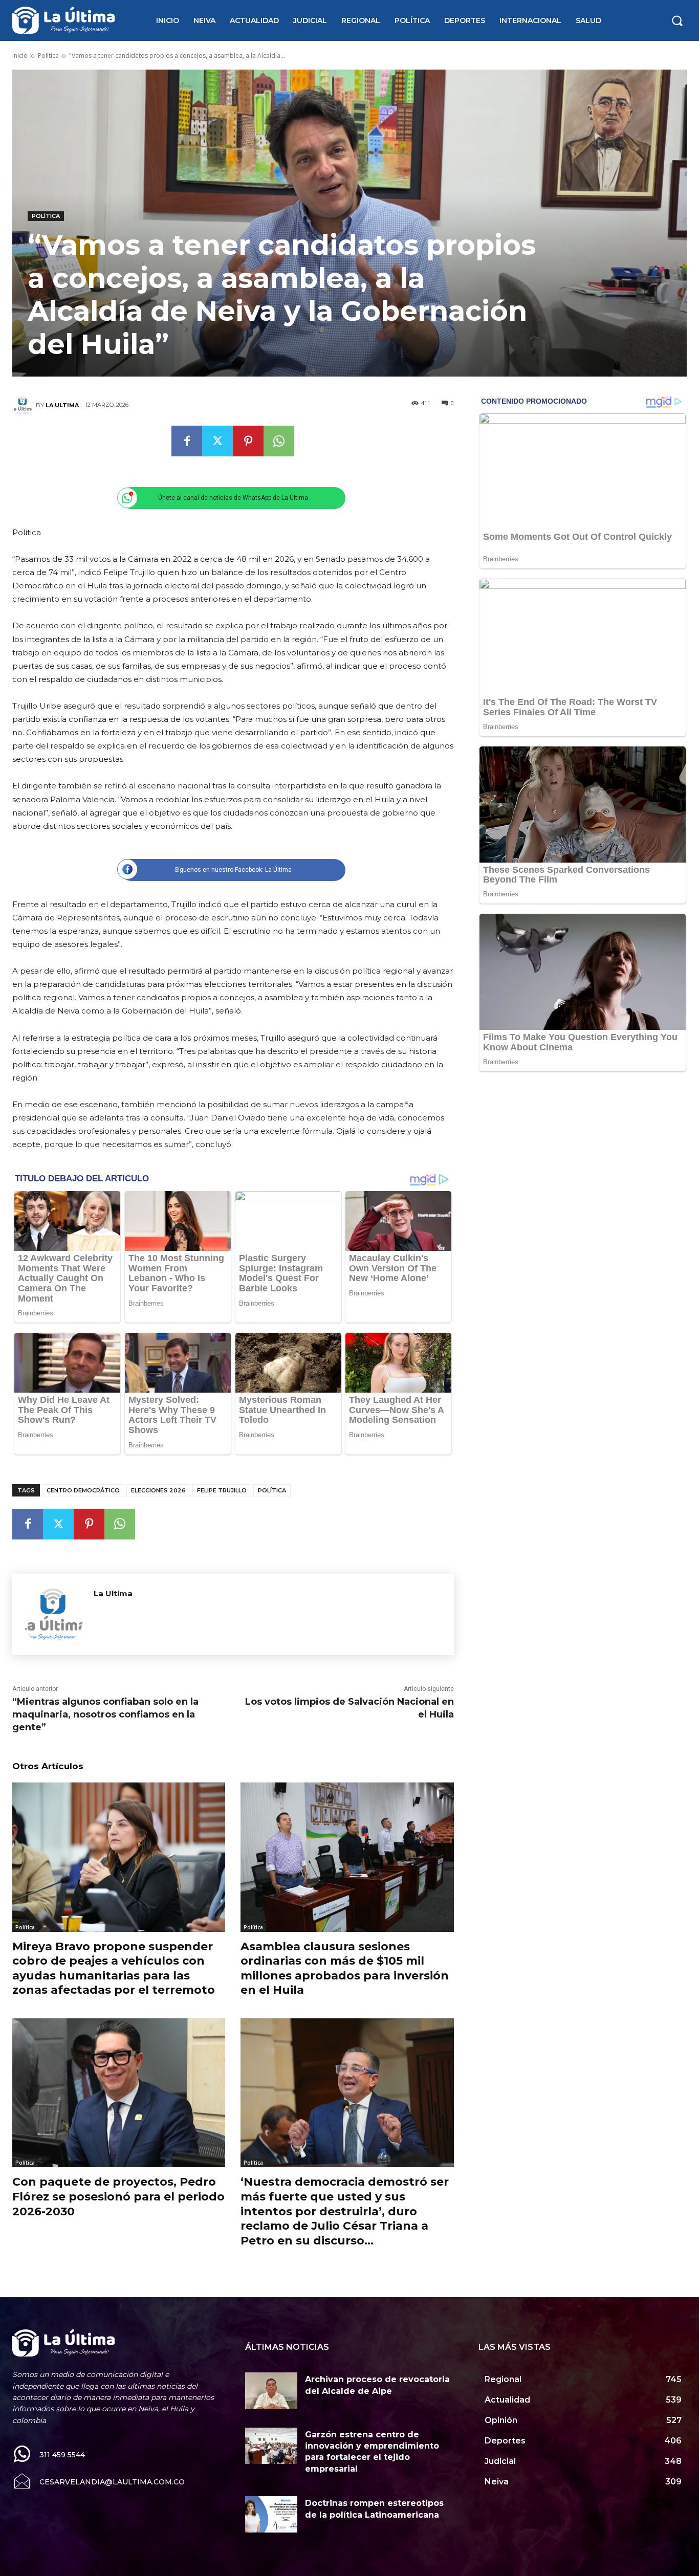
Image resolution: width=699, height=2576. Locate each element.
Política (48, 56)
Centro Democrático (83, 1490)
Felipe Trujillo (222, 1490)
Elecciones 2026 (158, 1490)
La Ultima (62, 405)
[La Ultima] (24, 405)
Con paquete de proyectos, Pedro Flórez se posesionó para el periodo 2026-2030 (118, 2196)
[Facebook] (187, 441)
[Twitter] (217, 441)
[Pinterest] (248, 441)
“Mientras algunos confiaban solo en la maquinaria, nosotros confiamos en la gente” (105, 1714)
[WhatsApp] (279, 441)
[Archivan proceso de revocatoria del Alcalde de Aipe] (271, 2391)
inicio (20, 56)
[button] (677, 20)
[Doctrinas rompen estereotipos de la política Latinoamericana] (271, 2514)
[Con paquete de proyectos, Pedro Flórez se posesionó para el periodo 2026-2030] (119, 2093)
